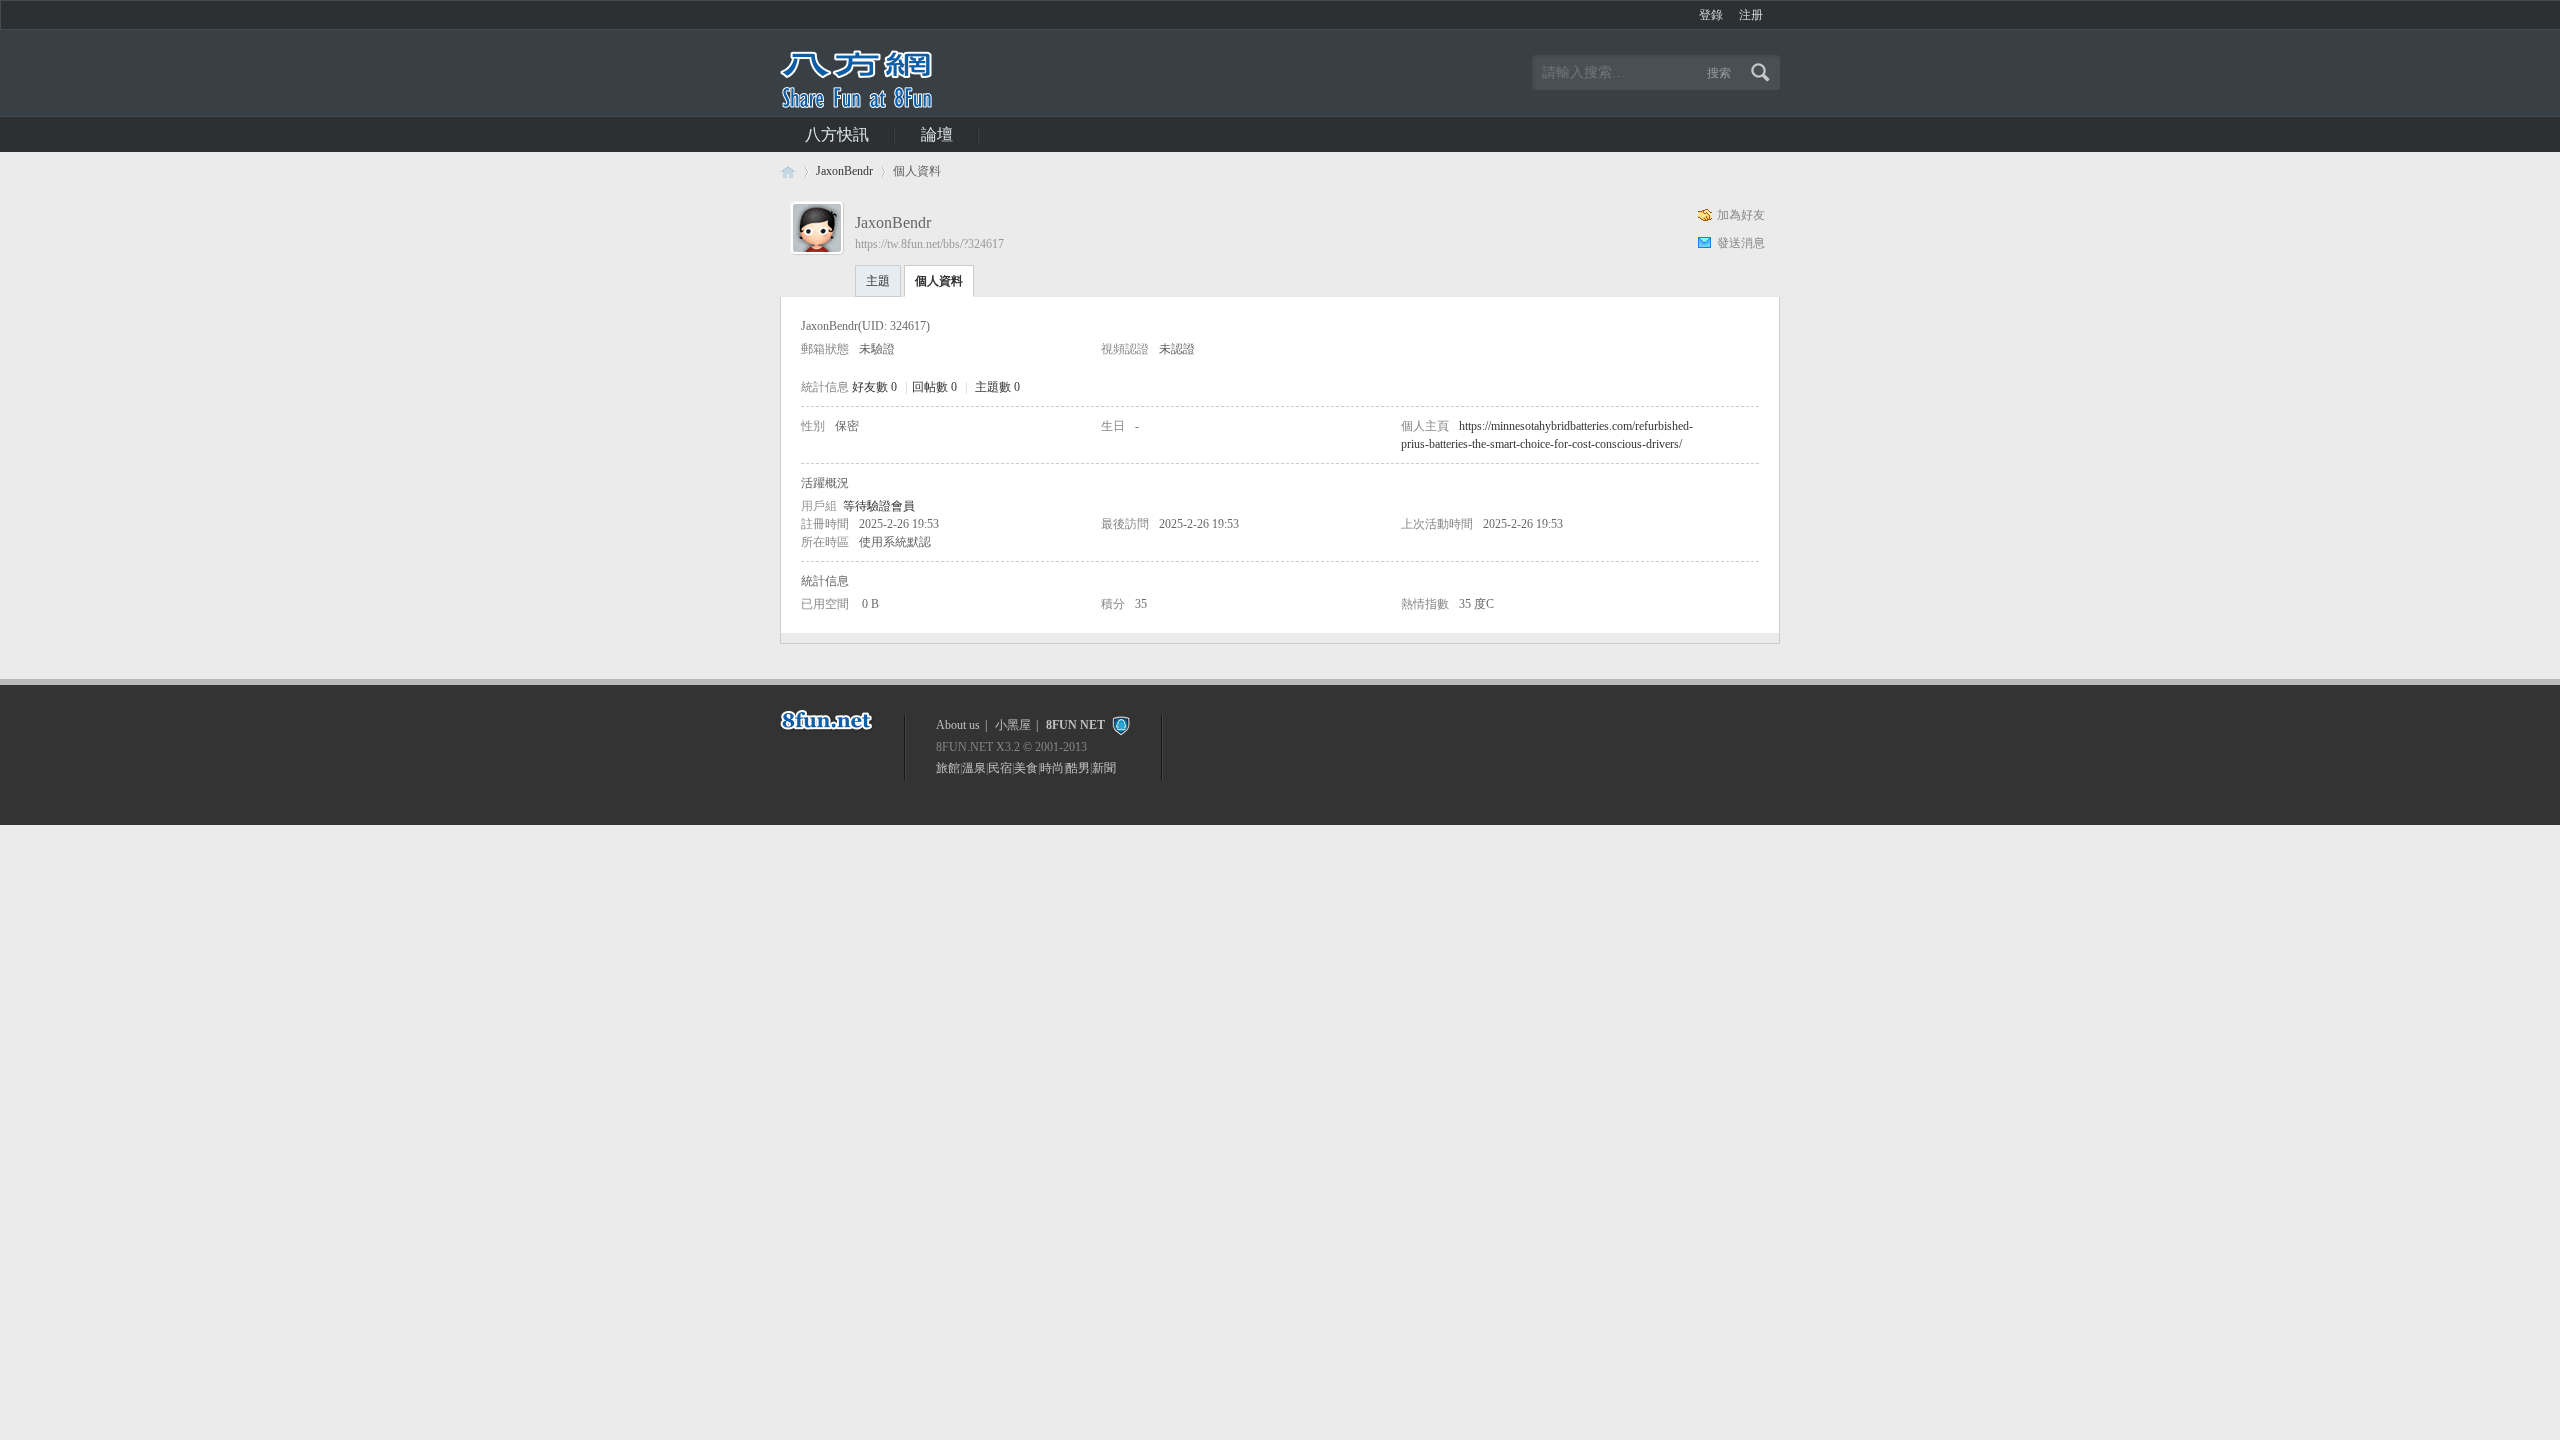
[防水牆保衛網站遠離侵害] (1121, 725)
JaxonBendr (844, 171)
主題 (878, 281)
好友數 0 (874, 387)
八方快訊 (837, 134)
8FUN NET (1075, 725)
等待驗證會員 (879, 506)
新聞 (1104, 768)
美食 (1026, 768)
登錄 (1711, 15)
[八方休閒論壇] (856, 104)
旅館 (948, 768)
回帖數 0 (934, 387)
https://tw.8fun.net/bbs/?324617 (929, 244)
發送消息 (1741, 243)
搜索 (1719, 73)
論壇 (937, 134)
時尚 (1052, 768)
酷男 (1078, 768)
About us (958, 725)
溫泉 (974, 768)
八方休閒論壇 (788, 171)
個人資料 (939, 281)
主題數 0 (997, 387)
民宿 (1000, 768)
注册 (1751, 15)
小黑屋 (1013, 725)
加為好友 (1741, 215)
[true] (1763, 72)
